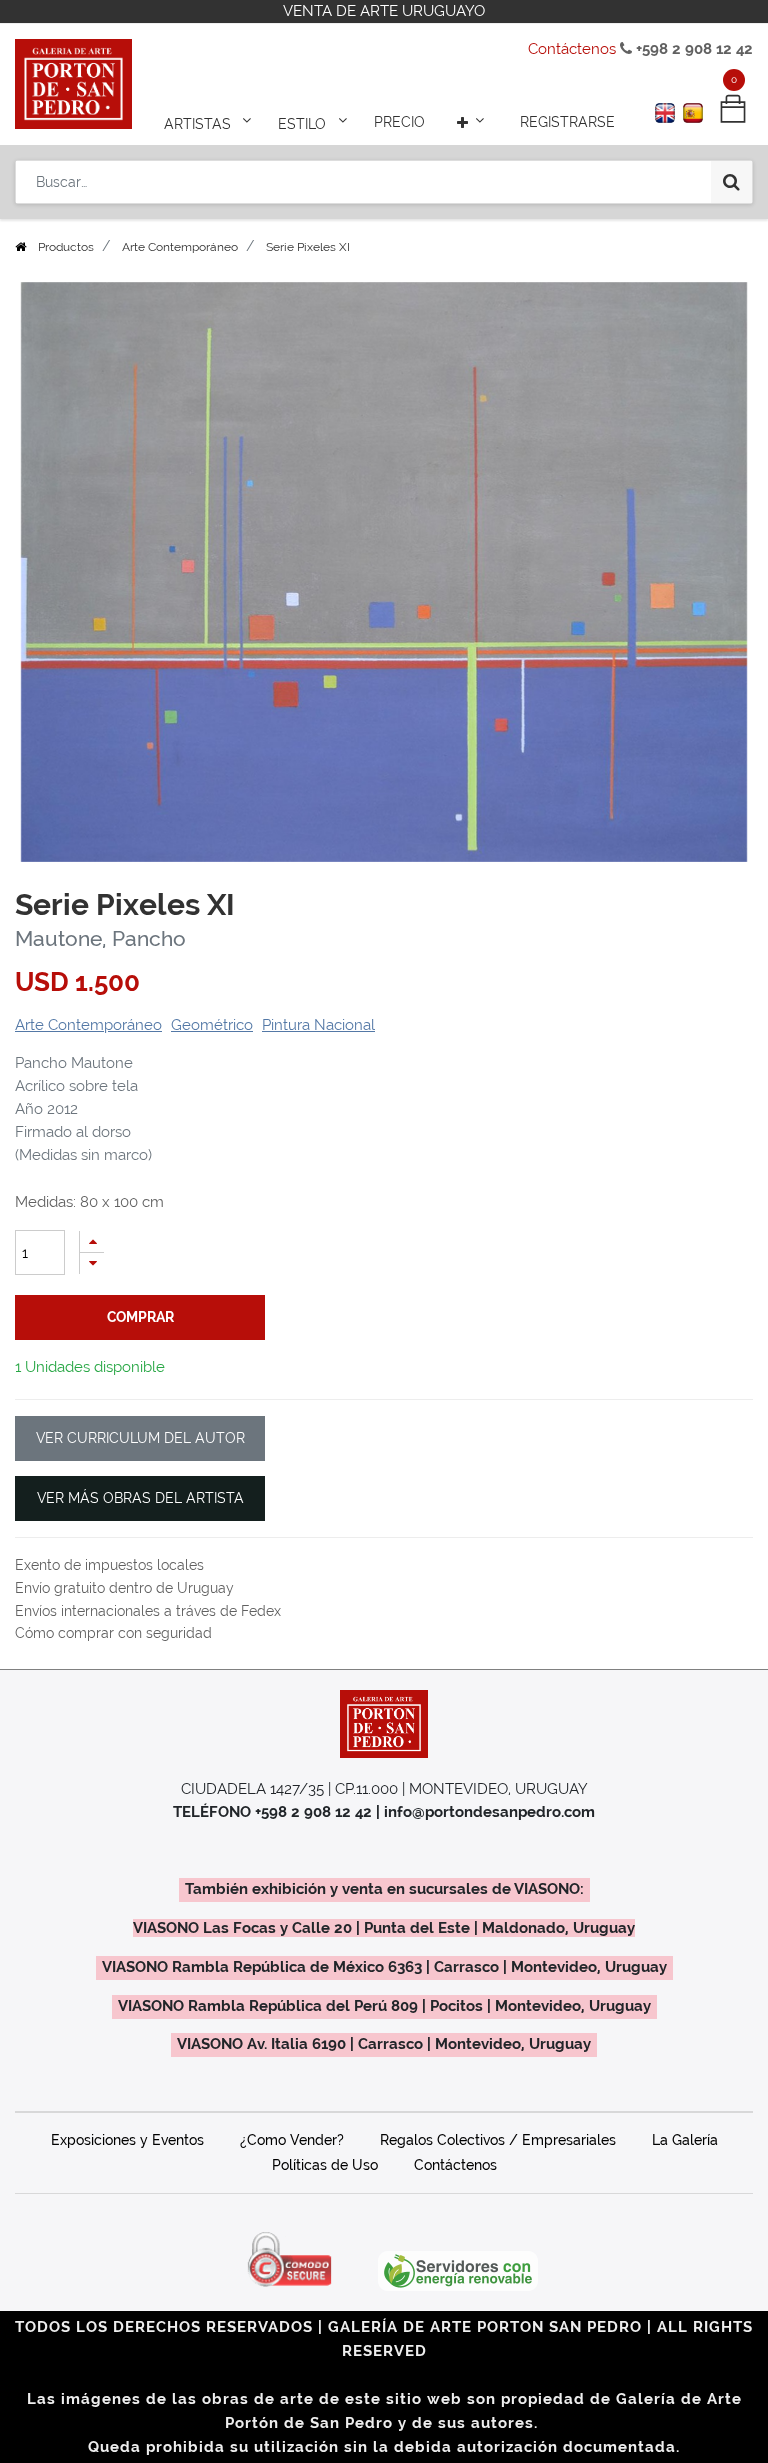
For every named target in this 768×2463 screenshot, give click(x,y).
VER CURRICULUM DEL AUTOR (140, 1438)
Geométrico (212, 1025)
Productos (66, 247)
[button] (473, 122)
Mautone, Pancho (100, 939)
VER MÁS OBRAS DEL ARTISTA (140, 1498)
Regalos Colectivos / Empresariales (498, 2140)
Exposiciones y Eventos (127, 2140)
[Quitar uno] (92, 1263)
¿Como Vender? (292, 2140)
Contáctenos (572, 49)
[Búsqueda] (731, 182)
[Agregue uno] (92, 1241)
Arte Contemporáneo (180, 247)
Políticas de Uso (325, 2165)
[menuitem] (399, 122)
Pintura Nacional (318, 1025)
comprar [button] (140, 1317)
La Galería (685, 2140)
